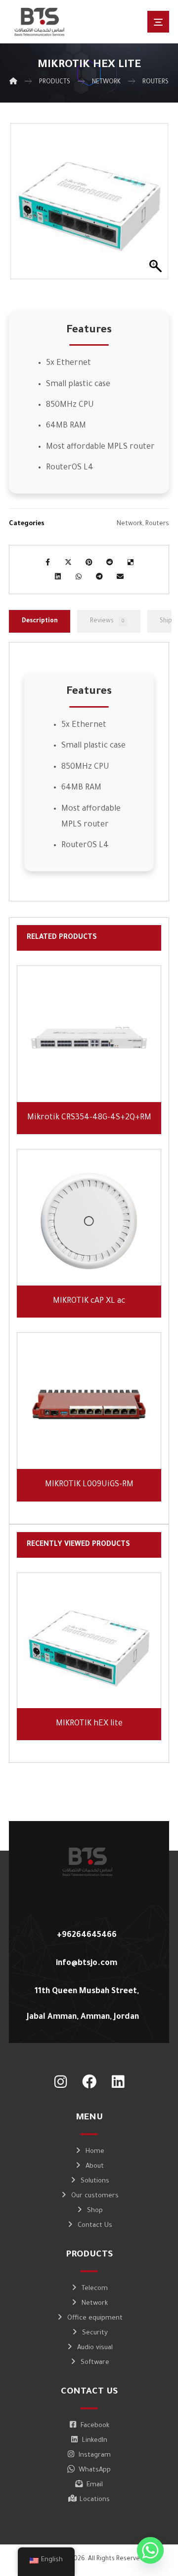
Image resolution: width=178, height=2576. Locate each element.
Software (95, 2363)
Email (95, 2485)
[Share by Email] (120, 576)
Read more (95, 1081)
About (95, 2166)
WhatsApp (95, 2470)
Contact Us (95, 2226)
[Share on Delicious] (131, 562)
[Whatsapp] (150, 2550)
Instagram (95, 2455)
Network (130, 524)
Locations (95, 2500)
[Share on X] (68, 562)
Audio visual (95, 2348)
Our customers (95, 2196)
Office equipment (95, 2318)
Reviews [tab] (107, 621)
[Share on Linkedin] (58, 576)
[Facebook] (89, 2082)
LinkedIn (95, 2441)
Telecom (95, 2289)
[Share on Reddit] (110, 562)
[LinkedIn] (118, 2082)
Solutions (95, 2181)
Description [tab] (40, 621)
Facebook (95, 2426)
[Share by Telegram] (99, 576)
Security (95, 2333)
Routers (157, 524)
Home (95, 2152)
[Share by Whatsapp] (79, 576)
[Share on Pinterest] (89, 562)
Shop (95, 2211)
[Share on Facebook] (47, 562)
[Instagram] (60, 2082)
